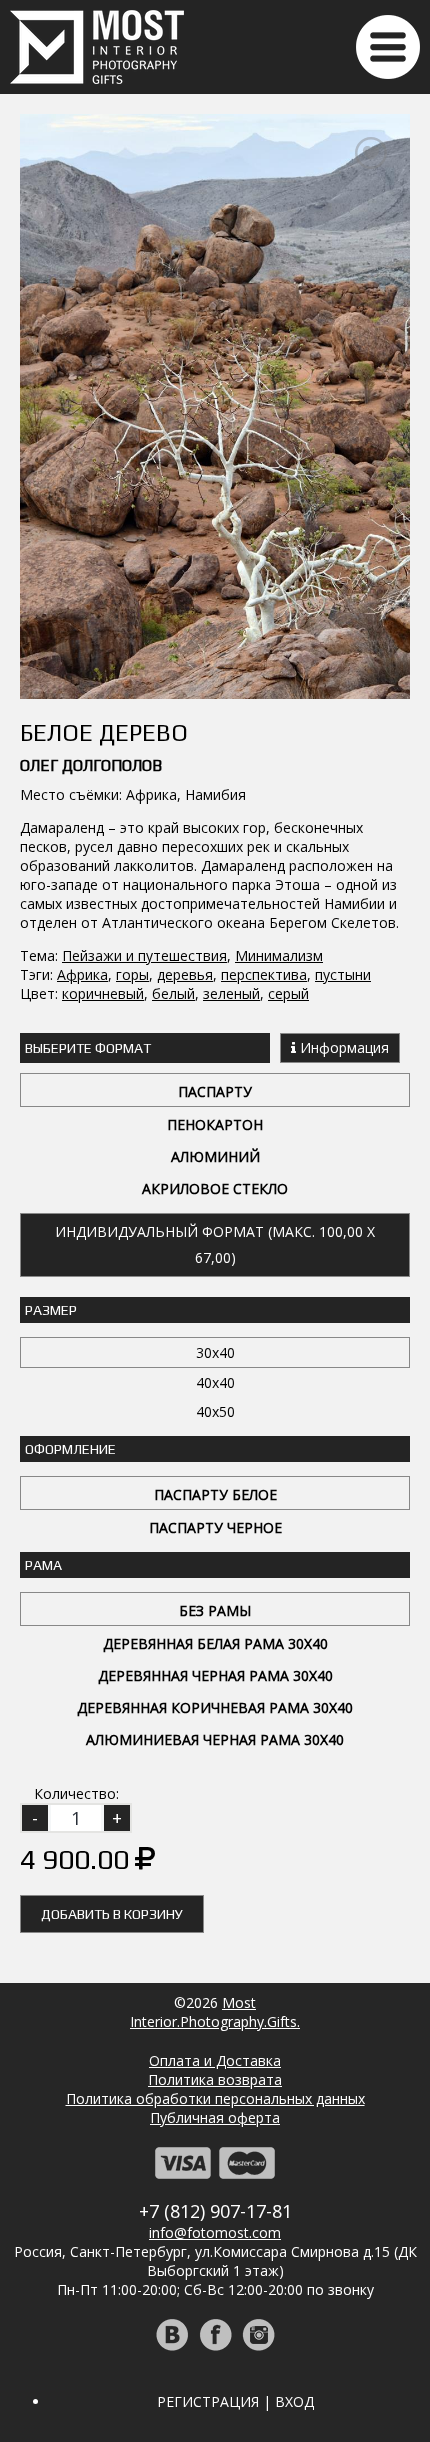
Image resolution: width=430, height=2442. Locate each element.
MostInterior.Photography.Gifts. (215, 2012)
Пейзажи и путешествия (144, 955)
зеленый (231, 993)
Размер (51, 1310)
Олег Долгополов (91, 765)
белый (173, 993)
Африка (82, 974)
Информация (342, 1047)
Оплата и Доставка (215, 2060)
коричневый (103, 993)
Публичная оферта (215, 2117)
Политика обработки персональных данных (215, 2098)
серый (288, 993)
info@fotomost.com (215, 2232)
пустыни (343, 974)
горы (132, 974)
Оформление (70, 1449)
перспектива (264, 974)
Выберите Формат (88, 1048)
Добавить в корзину (112, 1914)
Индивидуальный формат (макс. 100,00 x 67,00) (215, 1244)
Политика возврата (215, 2079)
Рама (43, 1565)
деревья (185, 974)
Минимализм (279, 955)
